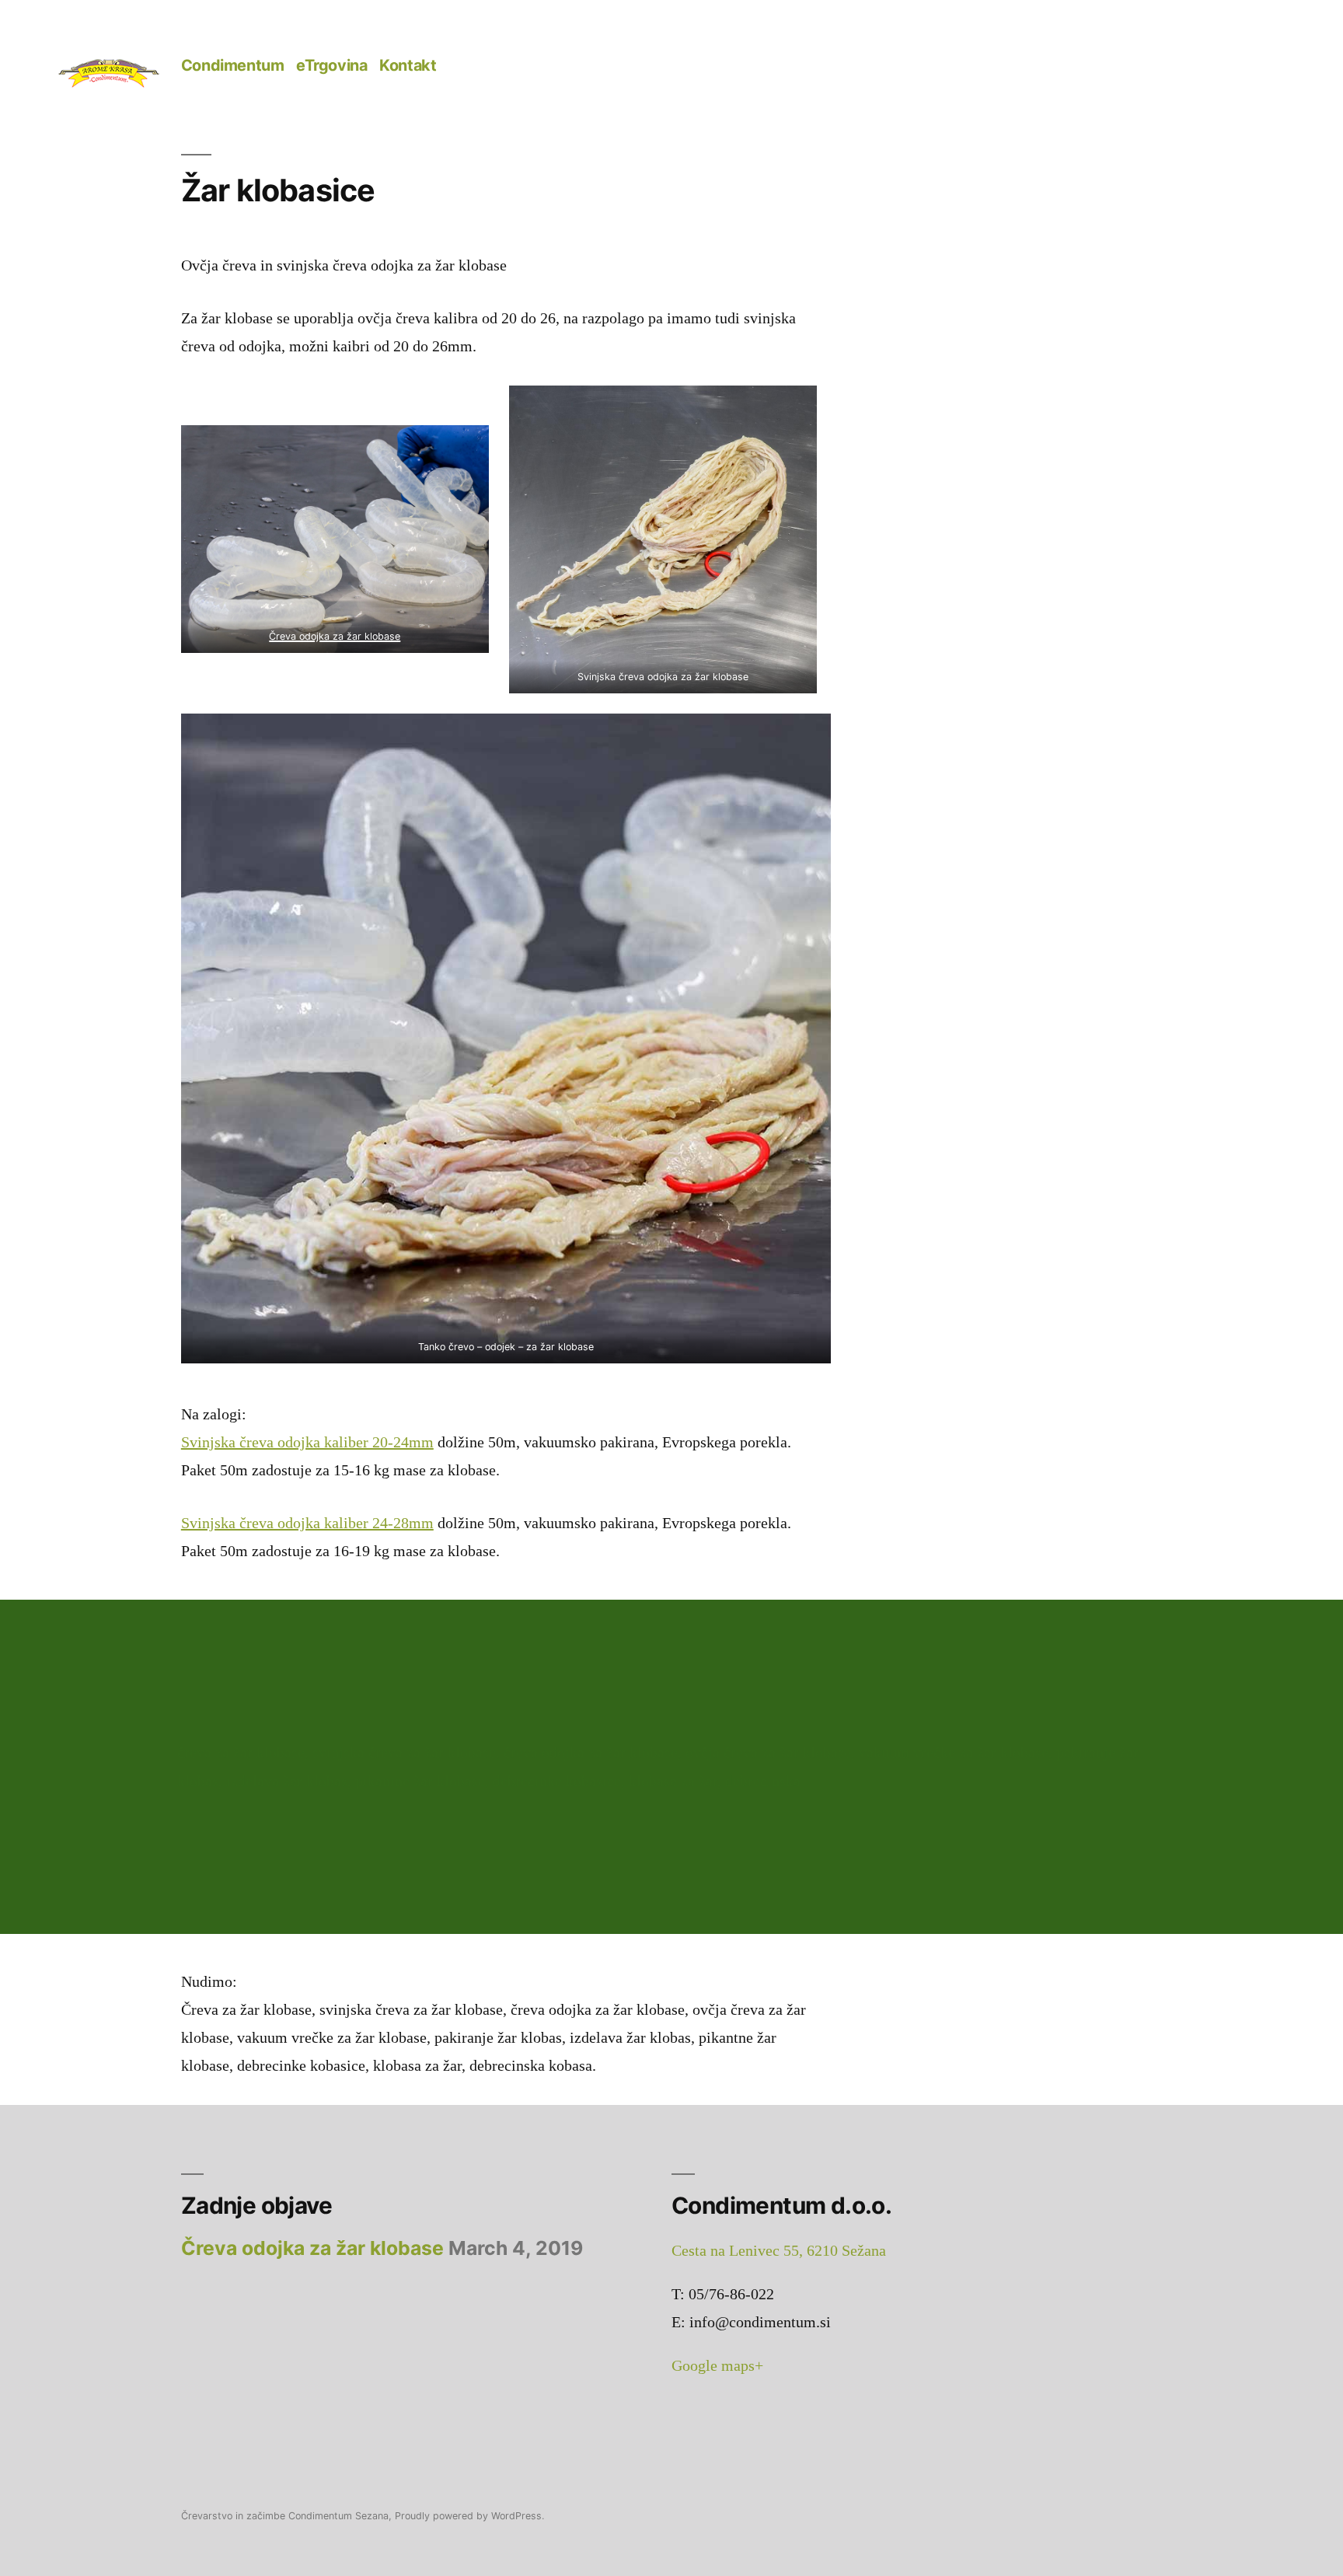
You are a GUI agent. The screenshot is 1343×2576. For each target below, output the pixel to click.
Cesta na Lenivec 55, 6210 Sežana (779, 2251)
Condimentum (233, 65)
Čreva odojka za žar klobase (335, 636)
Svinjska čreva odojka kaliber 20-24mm (307, 1442)
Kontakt (408, 65)
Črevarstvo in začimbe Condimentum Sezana (285, 2516)
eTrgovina (331, 65)
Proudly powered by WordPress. (469, 2516)
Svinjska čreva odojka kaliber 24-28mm (307, 1523)
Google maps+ (717, 2366)
